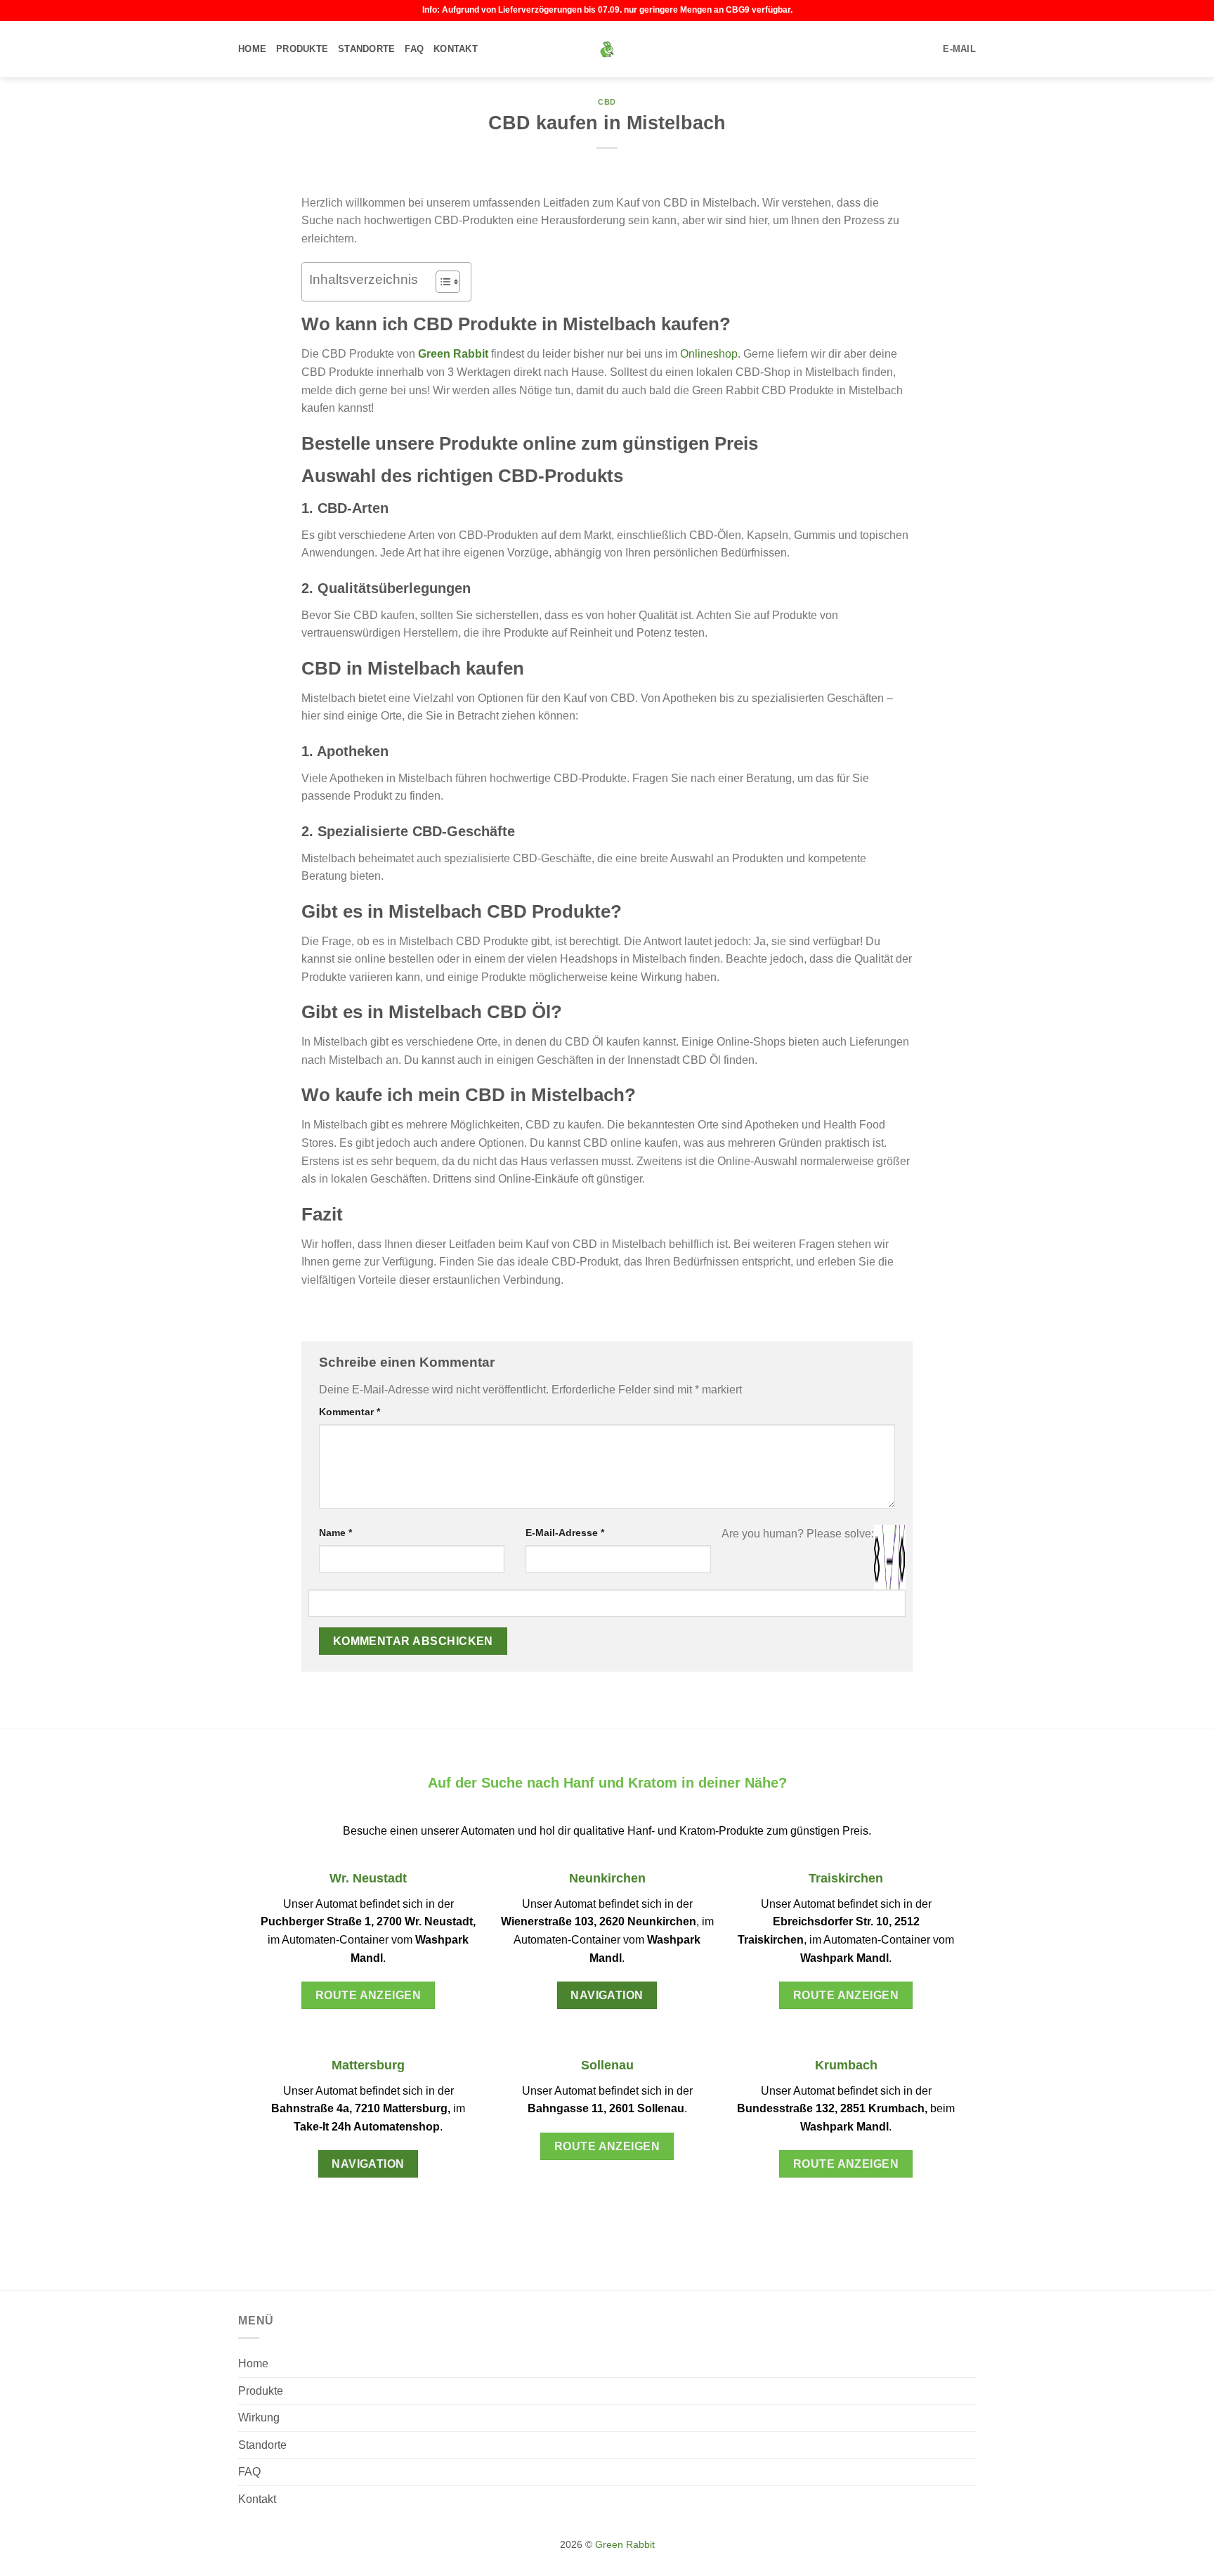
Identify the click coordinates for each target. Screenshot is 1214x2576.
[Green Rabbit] (607, 49)
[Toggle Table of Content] (441, 282)
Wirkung (259, 2418)
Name (335, 1533)
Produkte (302, 49)
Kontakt (456, 49)
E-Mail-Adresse (565, 1533)
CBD (607, 102)
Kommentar (350, 1412)
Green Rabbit (453, 354)
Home (252, 49)
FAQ (414, 49)
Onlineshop (709, 354)
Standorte (366, 49)
